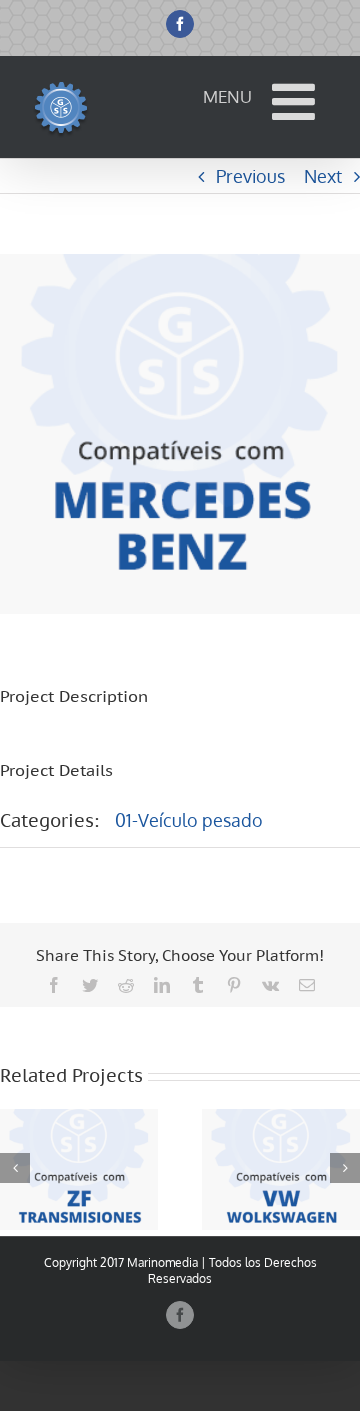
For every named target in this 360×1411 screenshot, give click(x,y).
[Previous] (15, 1168)
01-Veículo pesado (189, 820)
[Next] (345, 1168)
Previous (250, 176)
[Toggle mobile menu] (297, 101)
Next (323, 176)
